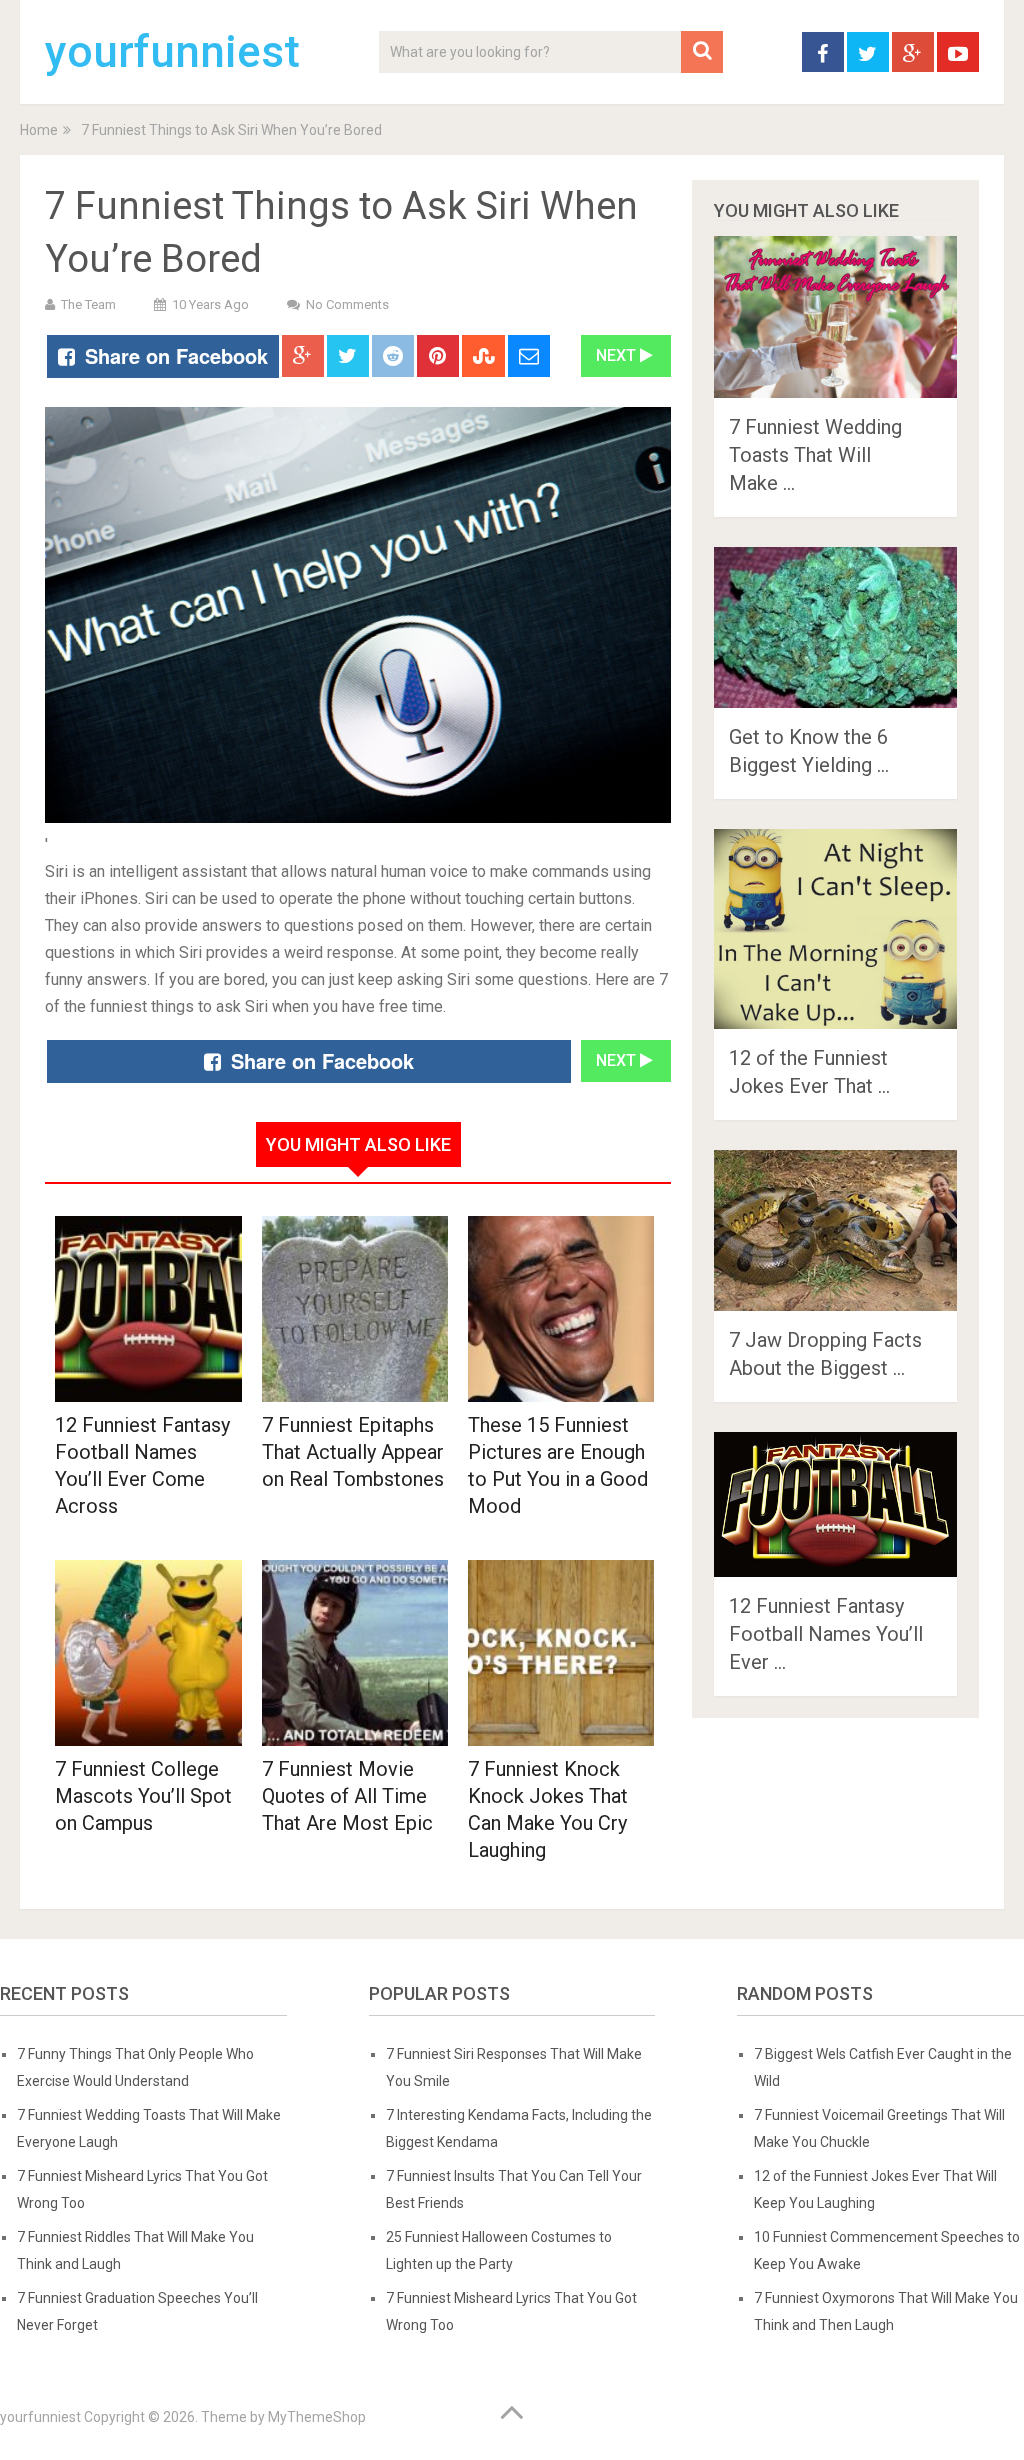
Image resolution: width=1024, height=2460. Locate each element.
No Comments (347, 304)
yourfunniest (172, 52)
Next (618, 355)
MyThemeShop (317, 2417)
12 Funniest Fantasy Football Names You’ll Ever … (826, 1634)
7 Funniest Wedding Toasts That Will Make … (815, 455)
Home (39, 130)
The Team (88, 304)
